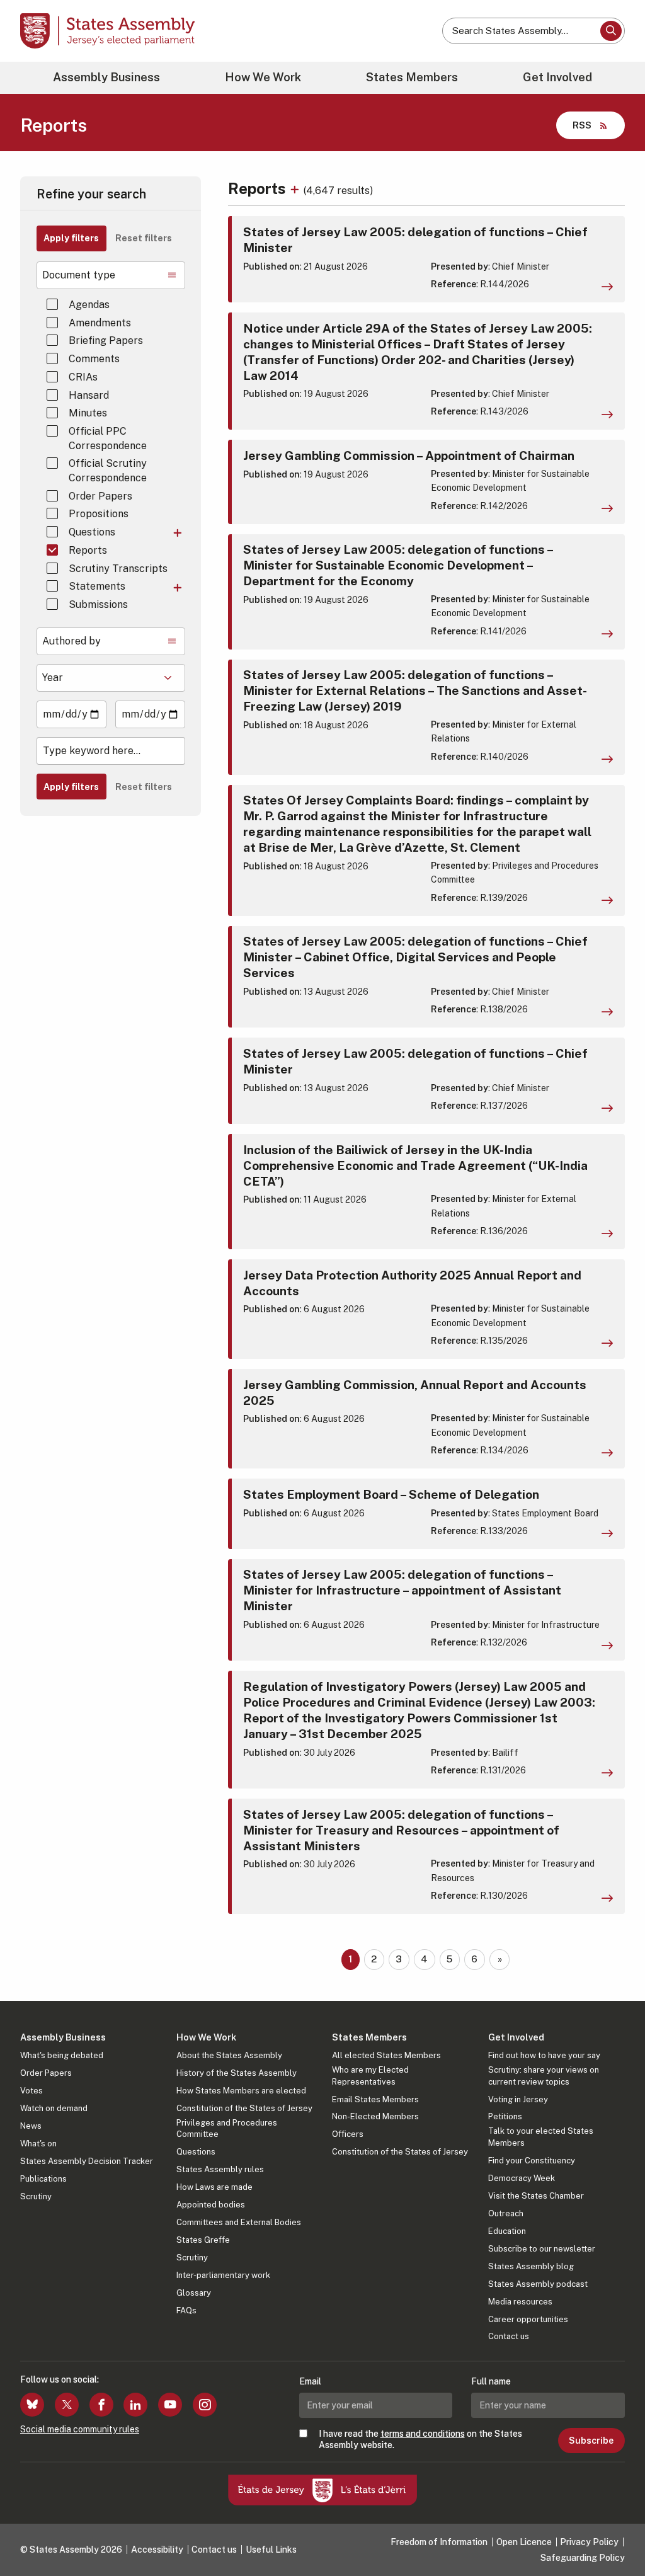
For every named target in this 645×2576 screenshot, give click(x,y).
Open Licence (524, 2542)
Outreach (506, 2213)
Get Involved (557, 77)
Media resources (520, 2302)
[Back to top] (614, 2533)
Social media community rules (80, 2429)
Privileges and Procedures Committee (227, 2128)
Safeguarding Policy (583, 2558)
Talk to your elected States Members (541, 2137)
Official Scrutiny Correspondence (108, 470)
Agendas (89, 305)
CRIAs (83, 377)
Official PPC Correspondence (108, 438)
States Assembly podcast (538, 2284)
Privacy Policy (589, 2542)
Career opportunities (528, 2319)
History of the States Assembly (237, 2073)
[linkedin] (135, 2405)
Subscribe (591, 2441)
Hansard (89, 395)
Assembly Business (106, 77)
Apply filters (71, 238)
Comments (94, 359)
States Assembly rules (220, 2169)
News (31, 2126)
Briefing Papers (106, 341)
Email (310, 2381)
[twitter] (67, 2405)
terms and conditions (423, 2434)
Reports (88, 550)
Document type (79, 275)
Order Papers (100, 496)
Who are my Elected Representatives (370, 2075)
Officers (348, 2134)
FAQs (186, 2310)
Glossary (194, 2293)
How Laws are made (214, 2187)
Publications (43, 2179)
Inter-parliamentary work (223, 2275)
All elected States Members (386, 2055)
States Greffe (203, 2240)
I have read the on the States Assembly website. (420, 2439)
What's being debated (62, 2055)
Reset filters (144, 238)
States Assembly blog (531, 2266)
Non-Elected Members (375, 2116)
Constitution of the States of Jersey (244, 2108)
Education (507, 2231)
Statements (97, 586)
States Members (412, 77)
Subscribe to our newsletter (542, 2249)
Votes (31, 2091)
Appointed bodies (211, 2205)
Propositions (99, 514)
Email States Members (375, 2099)
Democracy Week (522, 2178)
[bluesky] (32, 2405)
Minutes (88, 413)
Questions (92, 532)
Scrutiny (36, 2196)
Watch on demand (54, 2108)
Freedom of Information (439, 2542)
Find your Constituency (532, 2161)
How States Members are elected (241, 2091)
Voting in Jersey (518, 2099)
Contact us (509, 2336)
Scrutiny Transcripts (118, 569)
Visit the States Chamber (536, 2196)
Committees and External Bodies (239, 2222)
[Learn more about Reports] (296, 188)
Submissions (98, 604)
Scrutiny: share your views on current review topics (544, 2075)
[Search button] (611, 31)
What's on (38, 2144)
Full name (491, 2381)
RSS (582, 125)
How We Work (263, 77)
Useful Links (271, 2550)
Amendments (100, 323)
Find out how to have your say (544, 2055)
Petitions (505, 2116)
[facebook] (101, 2405)
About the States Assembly (229, 2055)
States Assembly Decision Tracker (87, 2161)
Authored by (71, 641)
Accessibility (157, 2550)
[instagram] (205, 2405)
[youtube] (170, 2405)
